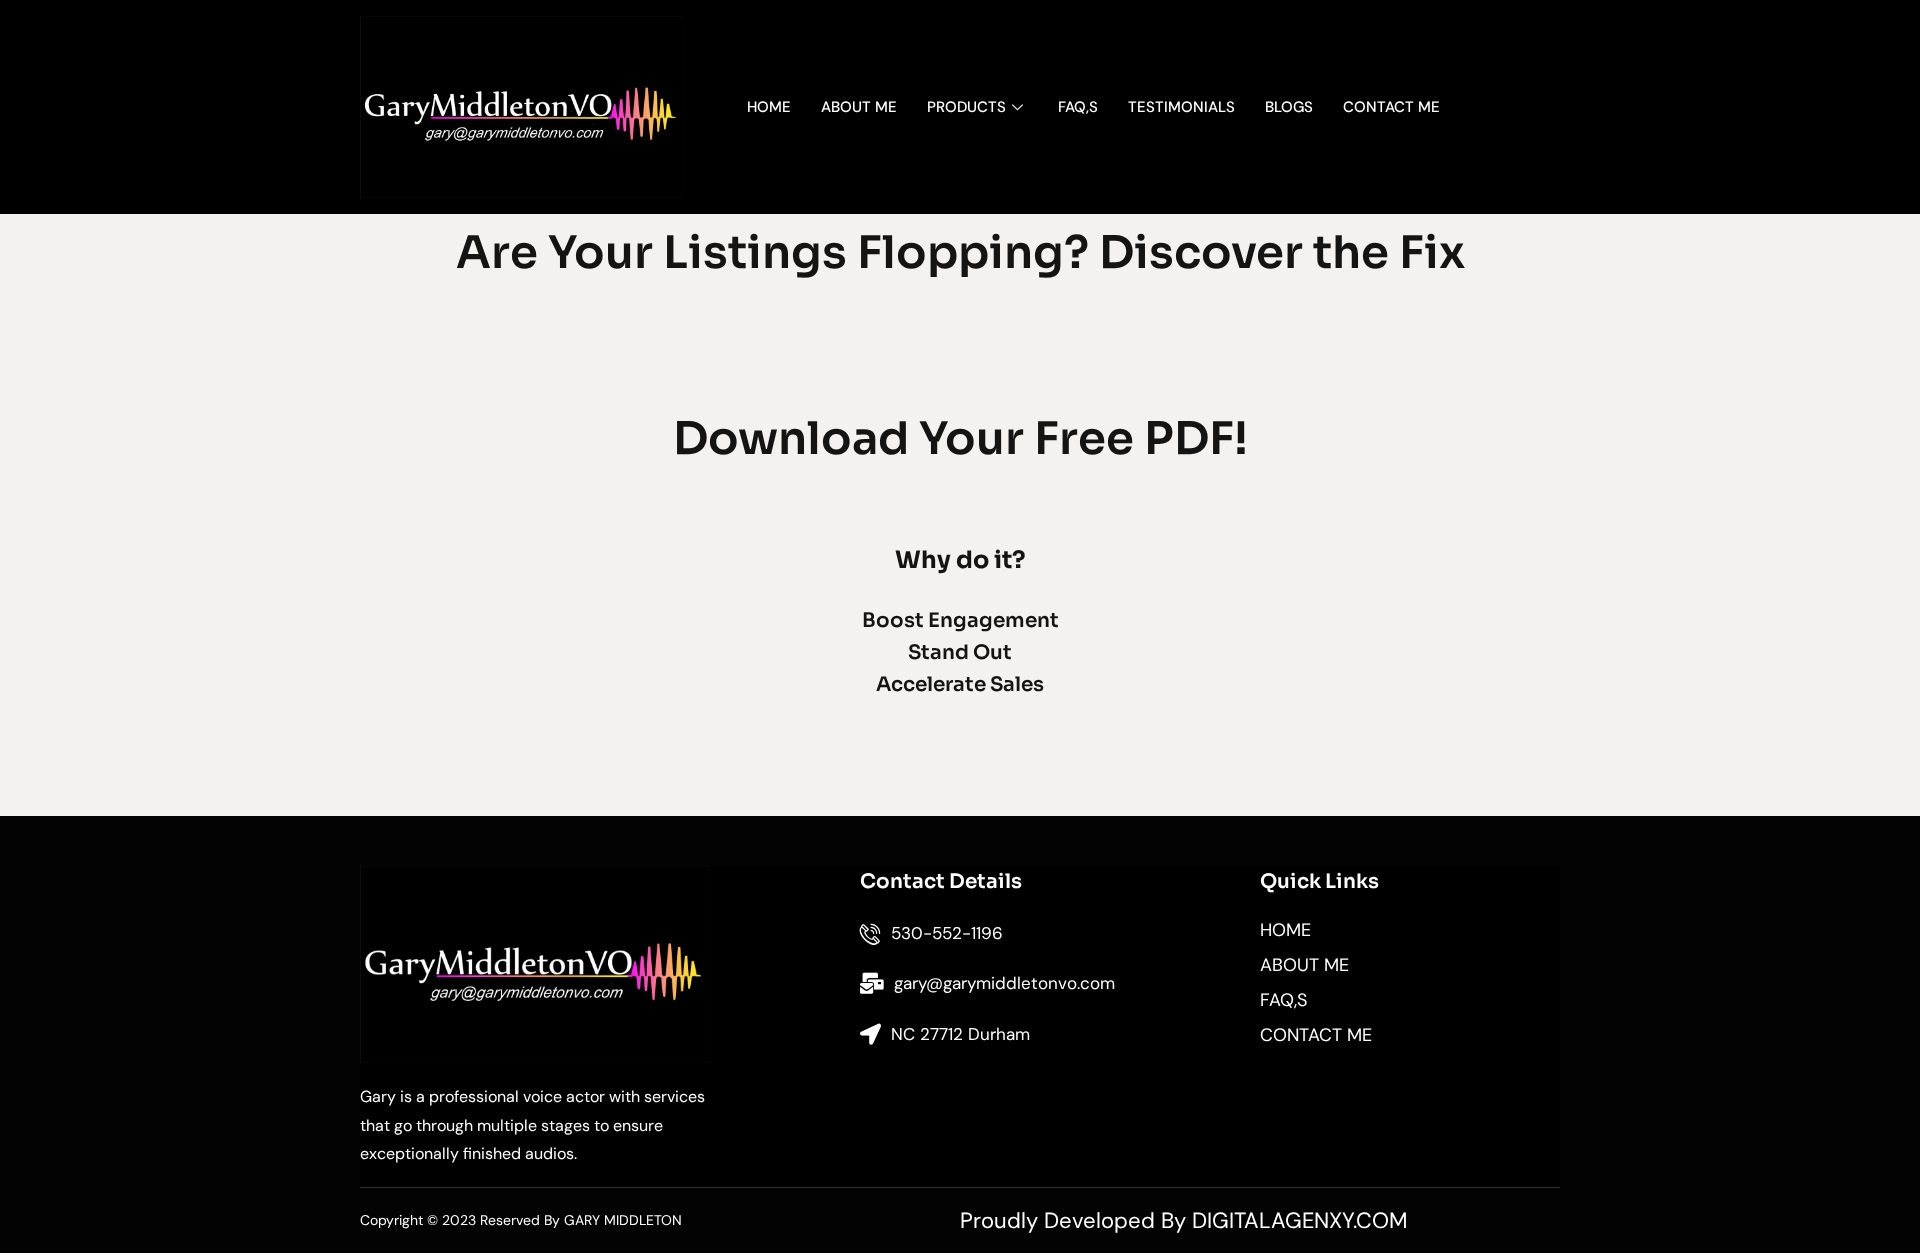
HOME (769, 107)
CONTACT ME (1391, 107)
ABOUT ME (859, 107)
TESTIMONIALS (1181, 107)
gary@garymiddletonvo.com (1004, 983)
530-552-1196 (947, 933)
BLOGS (1289, 107)
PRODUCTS (966, 107)
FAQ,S (1078, 107)
